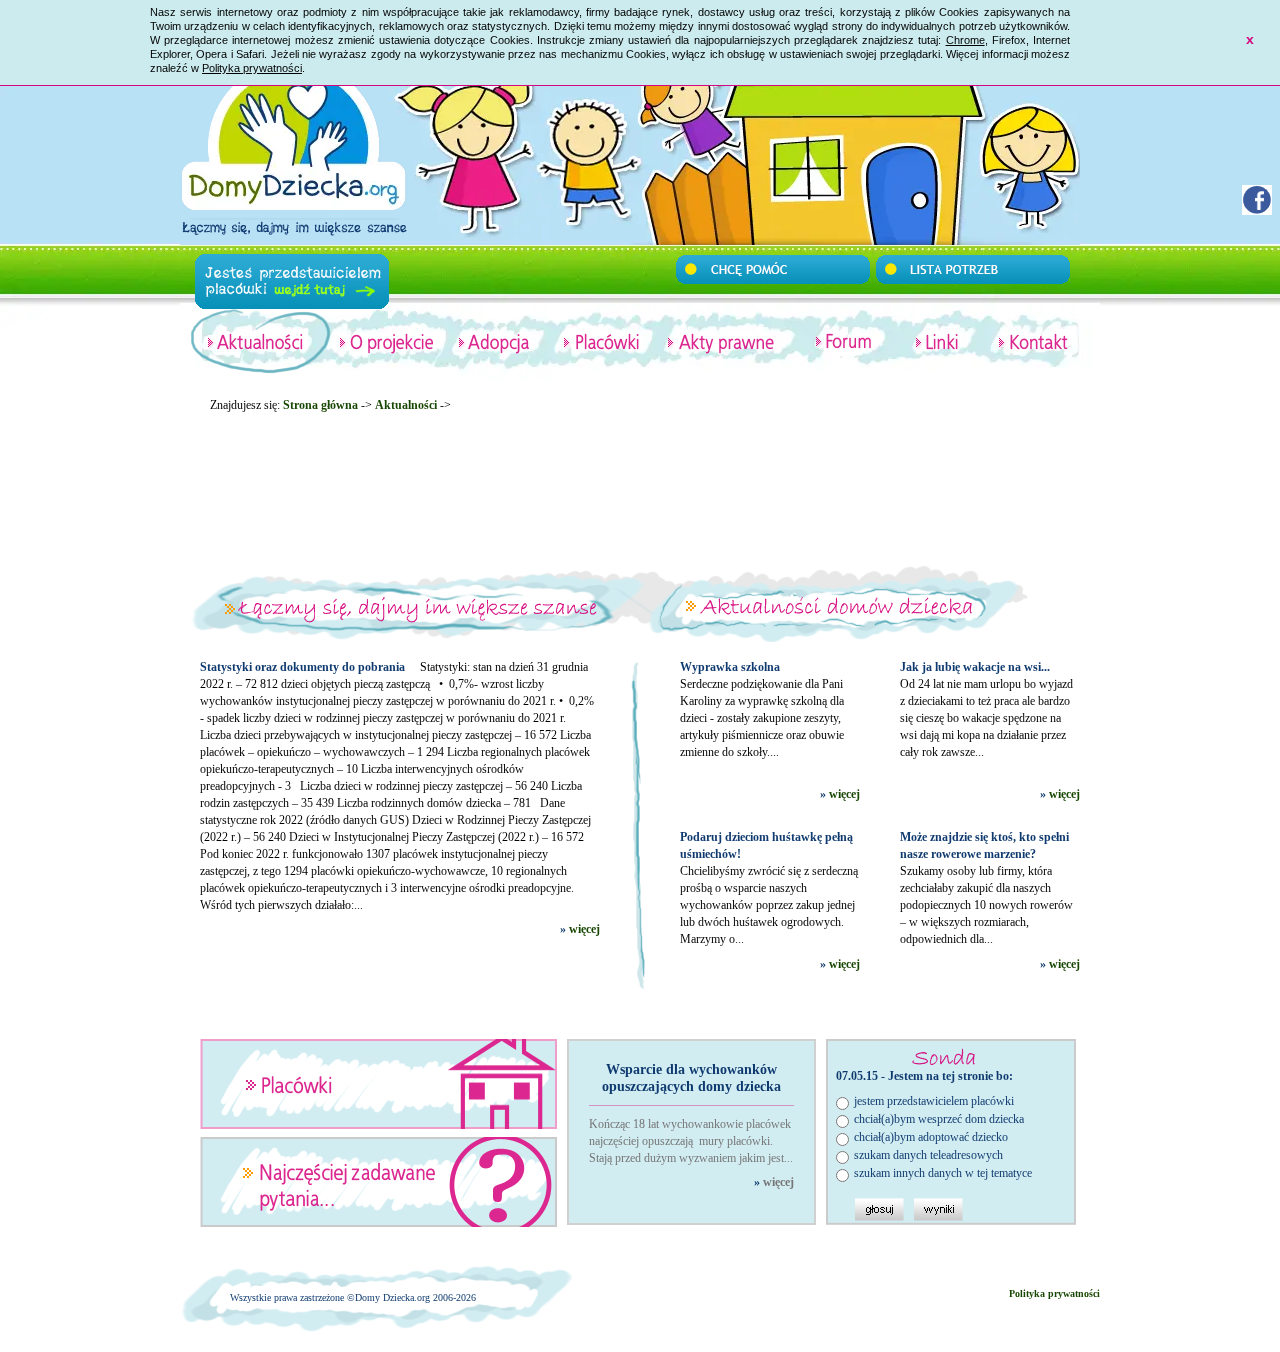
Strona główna (320, 405)
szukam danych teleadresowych (928, 1155)
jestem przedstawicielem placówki (934, 1101)
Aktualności (406, 405)
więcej (584, 929)
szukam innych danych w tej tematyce (943, 1173)
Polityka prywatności (252, 68)
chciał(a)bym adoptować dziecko (931, 1137)
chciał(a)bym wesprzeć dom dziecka (939, 1119)
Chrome (965, 40)
